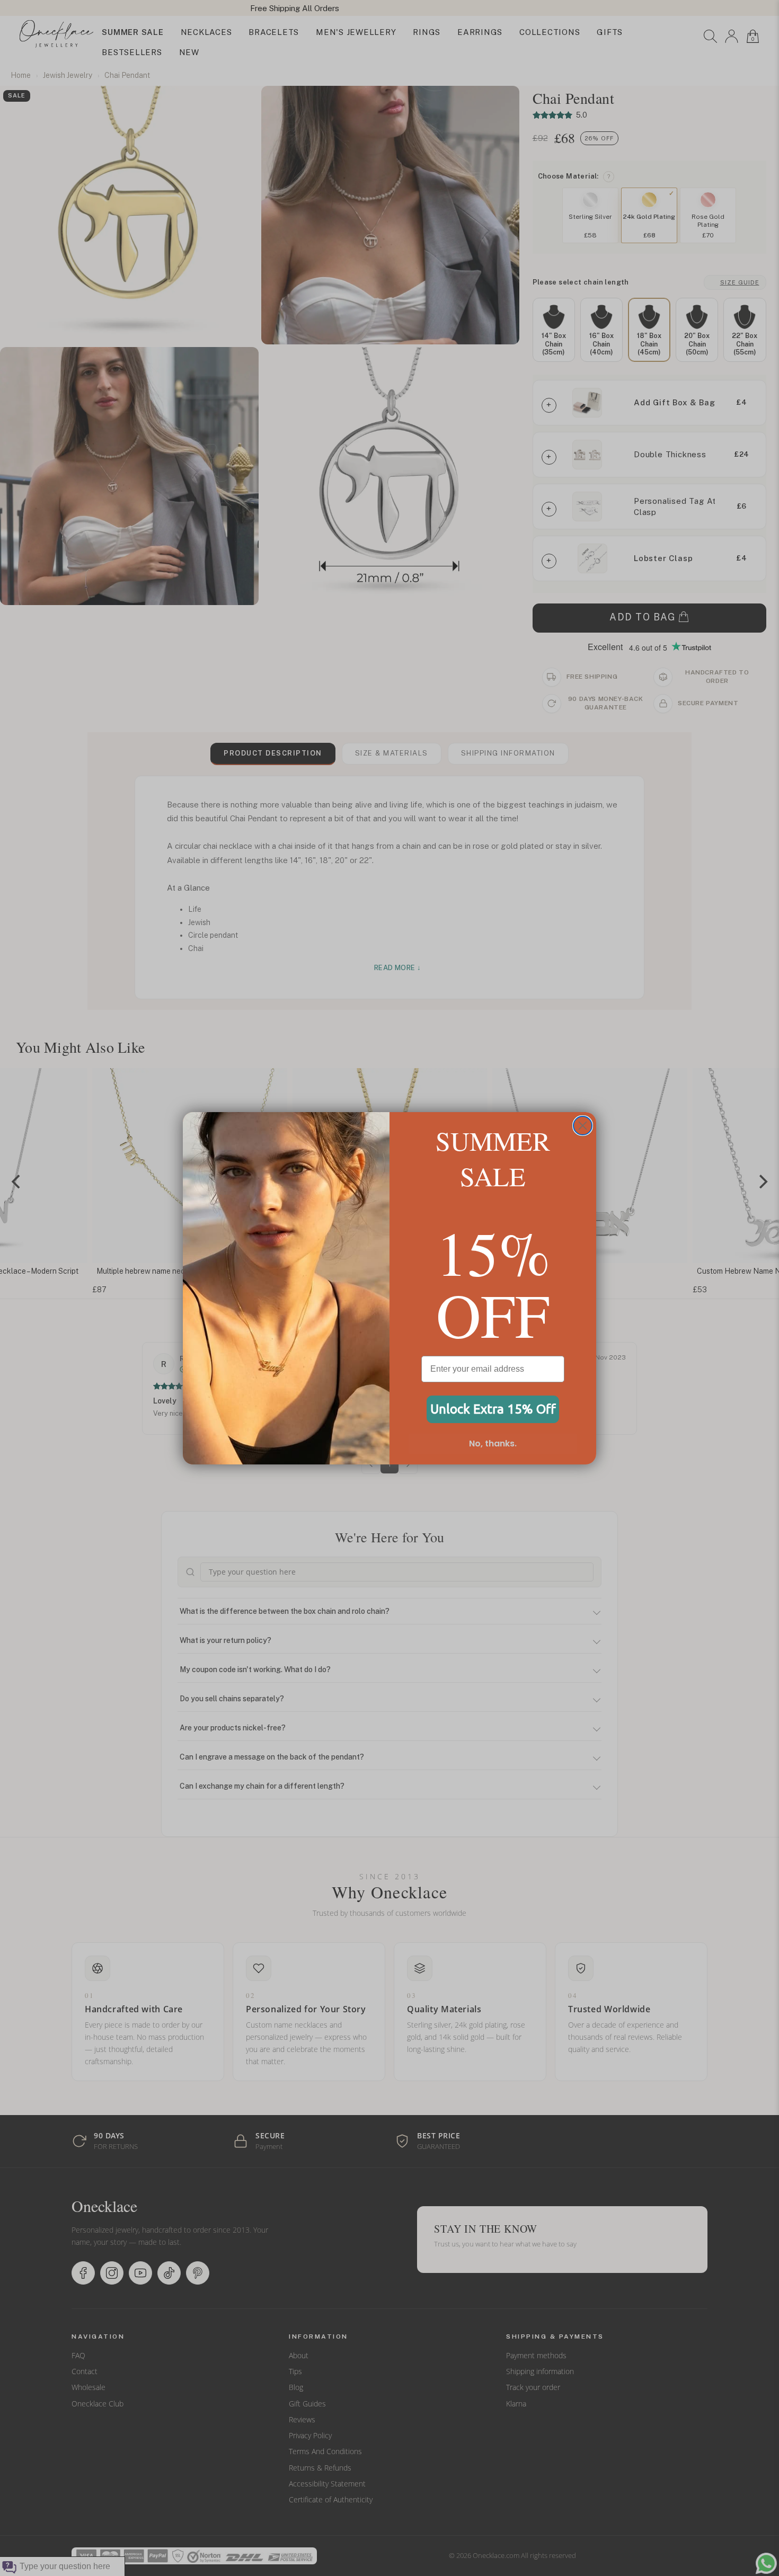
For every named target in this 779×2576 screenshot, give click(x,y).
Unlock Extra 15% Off (493, 1409)
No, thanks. (493, 1444)
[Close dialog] (583, 1126)
